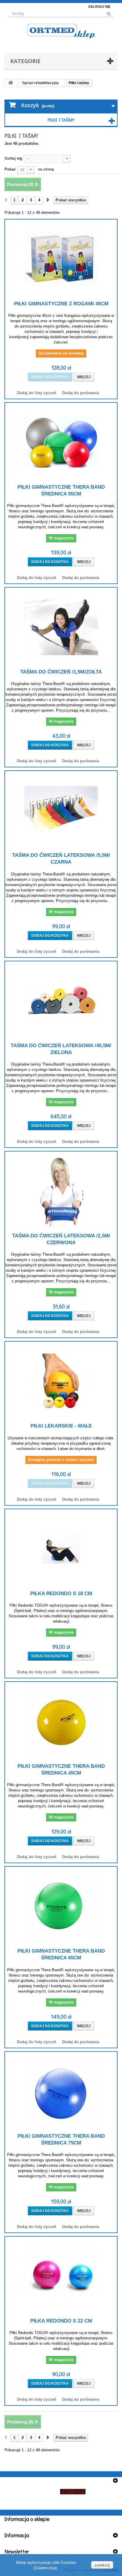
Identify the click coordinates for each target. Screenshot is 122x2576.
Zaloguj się (99, 7)
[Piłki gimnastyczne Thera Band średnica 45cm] (61, 1722)
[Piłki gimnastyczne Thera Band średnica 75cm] (61, 2091)
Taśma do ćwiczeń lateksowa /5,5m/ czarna (61, 859)
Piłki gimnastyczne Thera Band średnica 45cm (61, 1770)
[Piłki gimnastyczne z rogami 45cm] (61, 259)
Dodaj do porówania (81, 393)
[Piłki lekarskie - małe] (61, 1381)
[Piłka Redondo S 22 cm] (61, 2276)
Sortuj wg (13, 158)
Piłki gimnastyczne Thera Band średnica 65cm (61, 1954)
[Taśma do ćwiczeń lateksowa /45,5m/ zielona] (61, 1001)
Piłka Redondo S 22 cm (61, 2321)
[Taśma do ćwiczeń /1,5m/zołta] (61, 627)
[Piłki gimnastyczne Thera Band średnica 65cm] (61, 1906)
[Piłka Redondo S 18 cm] (61, 1549)
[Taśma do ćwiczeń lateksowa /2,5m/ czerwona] (61, 1191)
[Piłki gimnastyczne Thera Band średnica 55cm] (61, 442)
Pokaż (10, 169)
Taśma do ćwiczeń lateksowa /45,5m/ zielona (61, 1049)
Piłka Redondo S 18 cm (61, 1593)
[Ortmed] (61, 31)
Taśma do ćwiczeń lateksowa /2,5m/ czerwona (61, 1239)
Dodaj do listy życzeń (37, 393)
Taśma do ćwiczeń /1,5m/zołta (61, 672)
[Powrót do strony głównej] (11, 83)
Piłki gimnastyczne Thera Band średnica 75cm (61, 2139)
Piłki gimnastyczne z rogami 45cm (61, 304)
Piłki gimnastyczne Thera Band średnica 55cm (61, 490)
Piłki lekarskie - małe (61, 1426)
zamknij (102, 2565)
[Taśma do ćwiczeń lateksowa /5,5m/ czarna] (61, 811)
